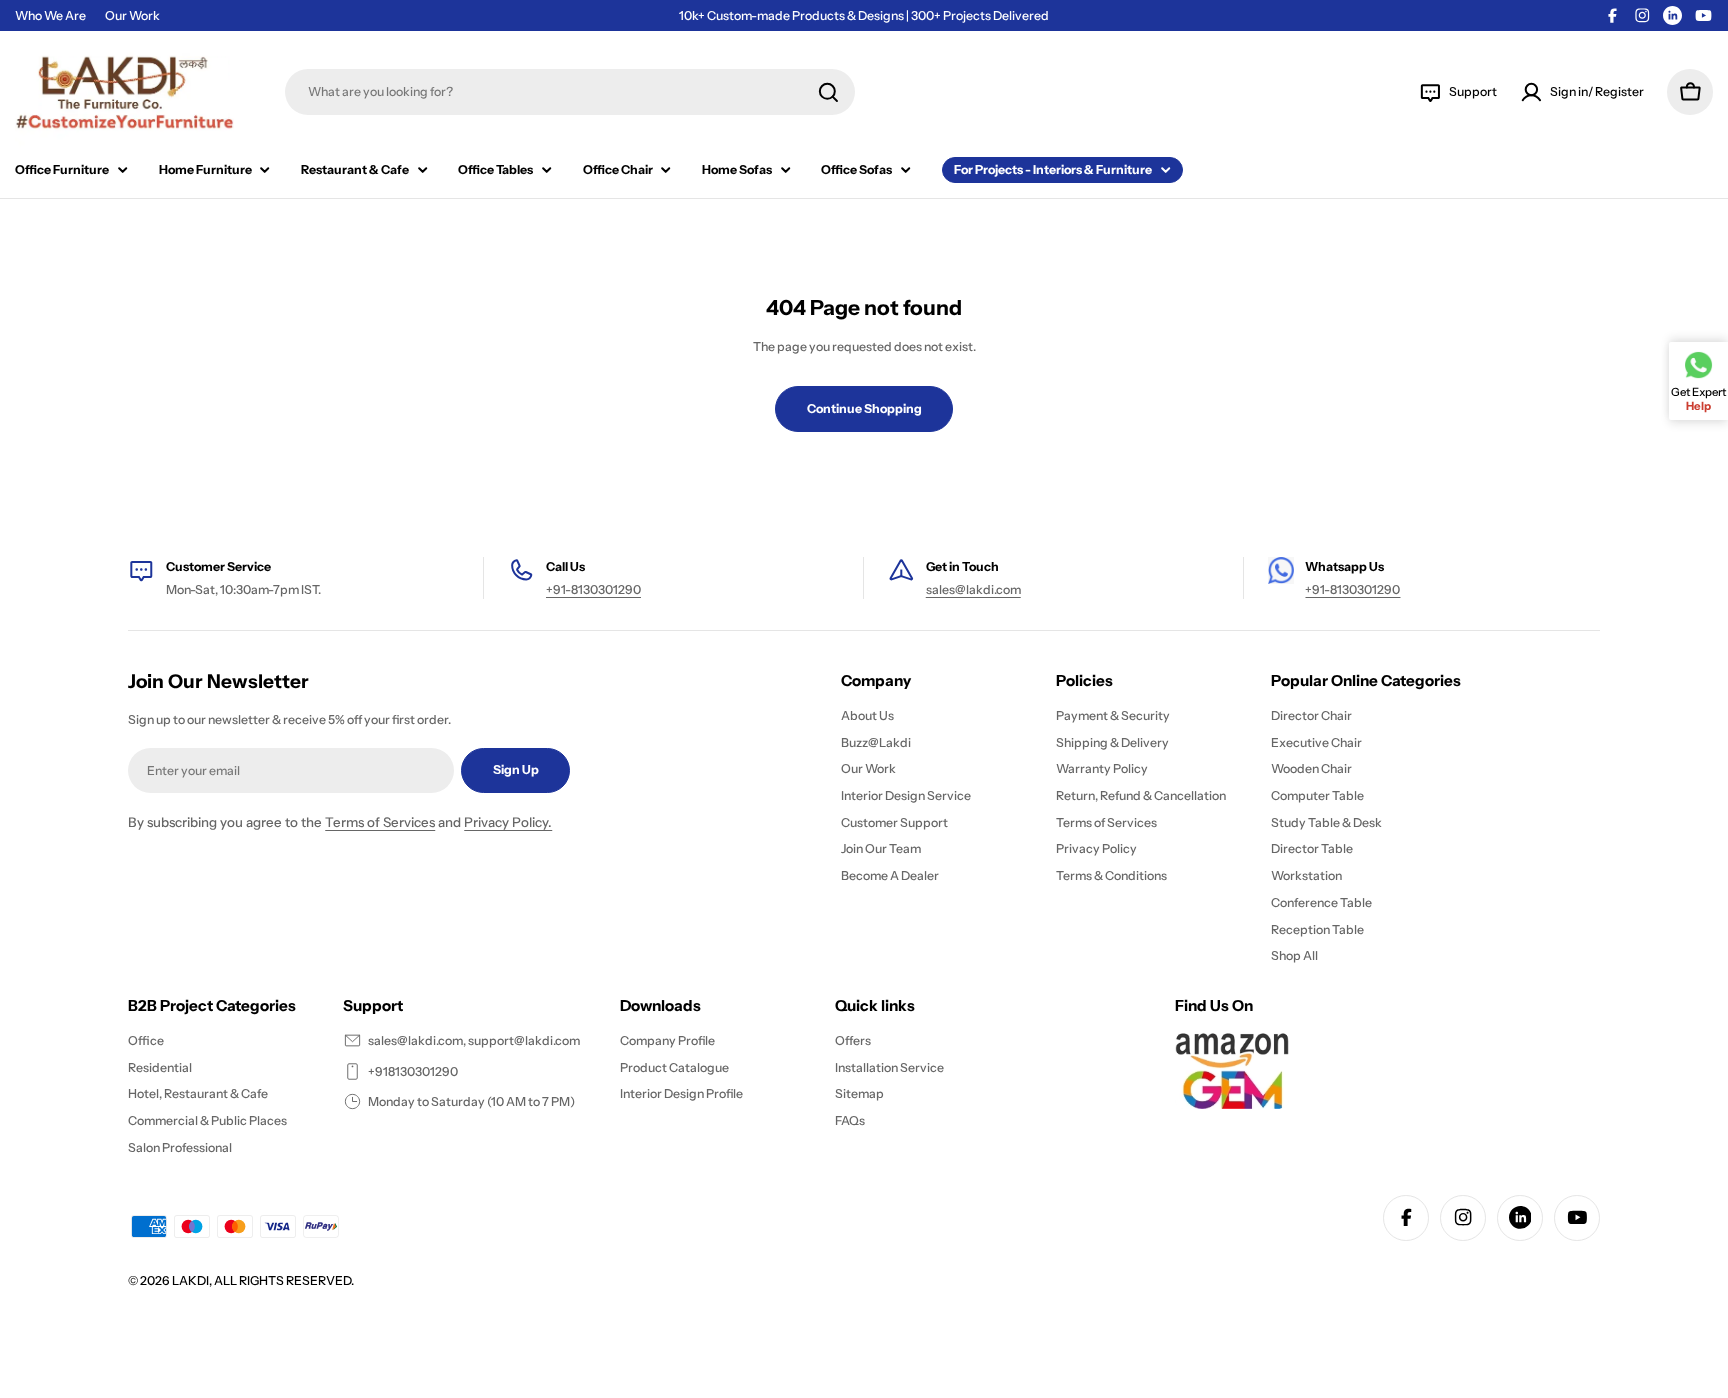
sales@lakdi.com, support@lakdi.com (474, 1040)
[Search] (828, 92)
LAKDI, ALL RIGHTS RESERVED (261, 1280)
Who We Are (50, 15)
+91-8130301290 (593, 589)
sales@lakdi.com (973, 589)
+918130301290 (413, 1071)
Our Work (132, 15)
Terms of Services (380, 822)
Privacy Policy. (508, 822)
